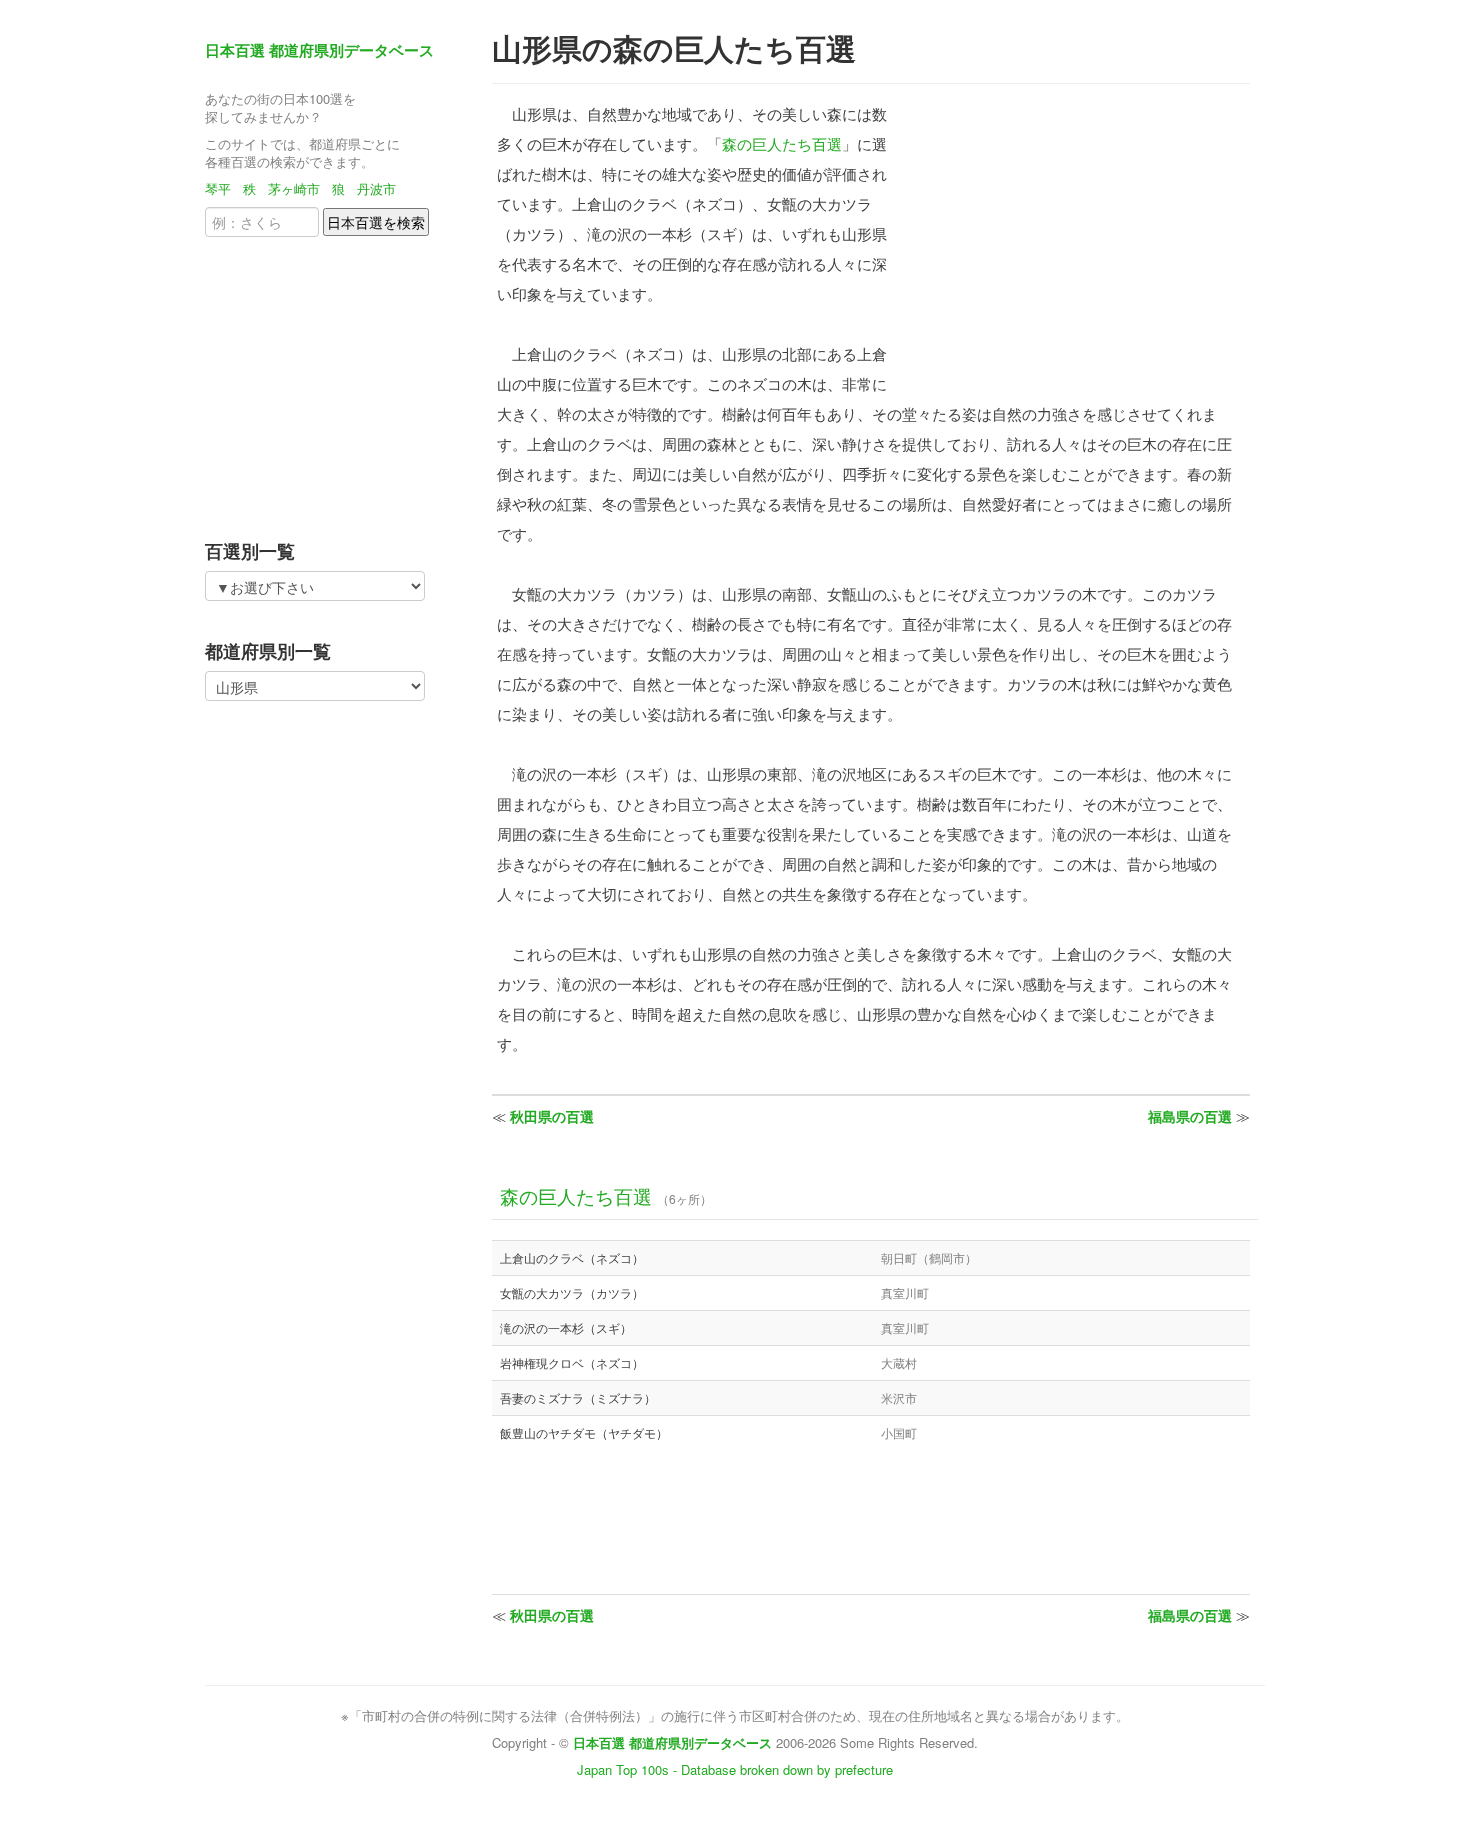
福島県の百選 (1190, 1116)
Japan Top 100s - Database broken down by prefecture (735, 1769)
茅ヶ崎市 (294, 188)
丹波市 (376, 188)
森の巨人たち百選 (782, 143)
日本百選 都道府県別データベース (319, 50)
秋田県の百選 (552, 1116)
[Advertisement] (330, 382)
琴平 (218, 188)
